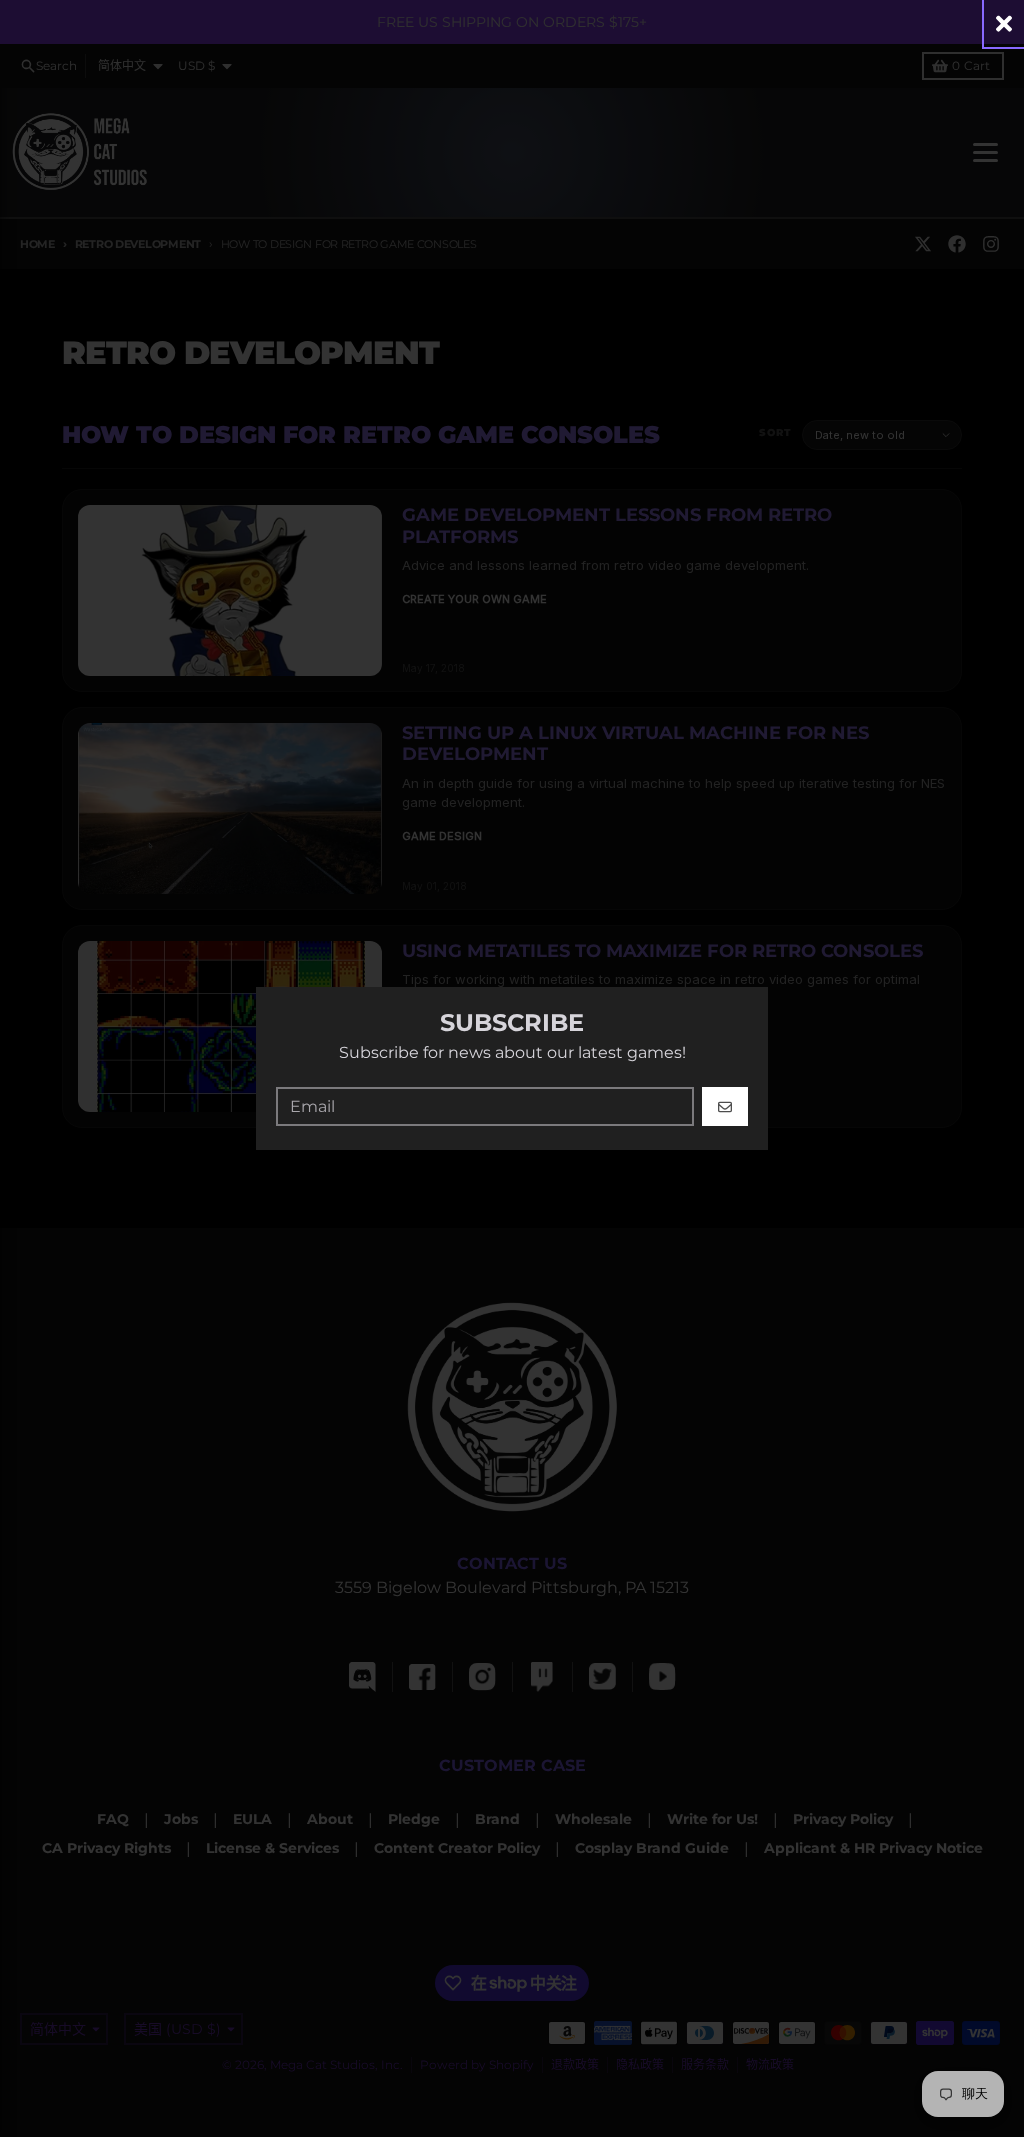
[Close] (1004, 23)
